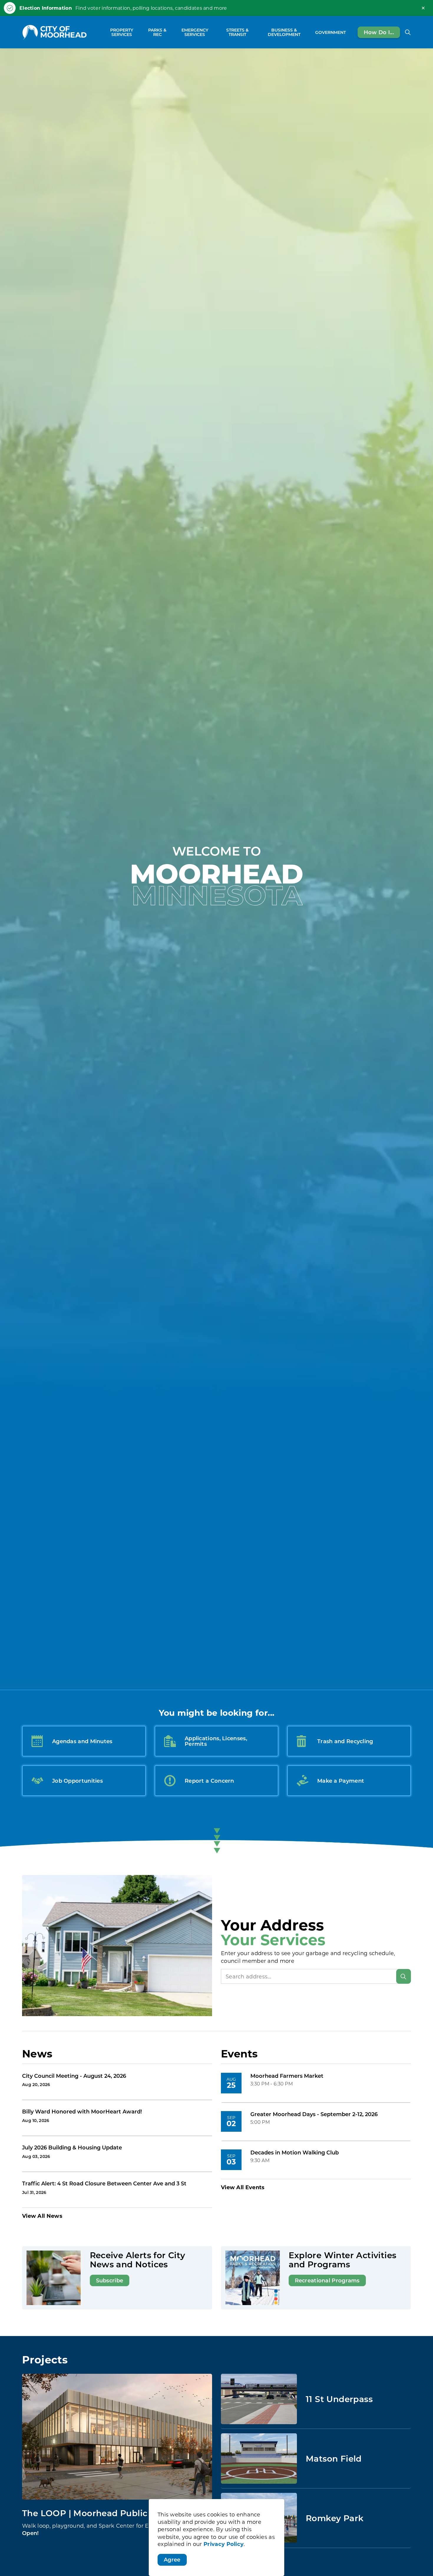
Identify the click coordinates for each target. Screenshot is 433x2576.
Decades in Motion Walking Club (295, 2153)
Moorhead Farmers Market (287, 2076)
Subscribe (110, 2280)
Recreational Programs (327, 2280)
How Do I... (379, 32)
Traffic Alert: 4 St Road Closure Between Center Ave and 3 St (104, 2184)
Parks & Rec (157, 32)
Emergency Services (195, 32)
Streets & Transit (237, 32)
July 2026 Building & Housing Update (72, 2148)
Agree (172, 2559)
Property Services (122, 32)
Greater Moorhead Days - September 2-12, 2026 (314, 2114)
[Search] (404, 1976)
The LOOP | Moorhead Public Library (101, 2513)
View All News (42, 2216)
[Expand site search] (408, 32)
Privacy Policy (224, 2544)
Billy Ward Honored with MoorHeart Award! (82, 2112)
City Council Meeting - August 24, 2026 (74, 2076)
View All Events (243, 2187)
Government (330, 32)
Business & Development (284, 32)
